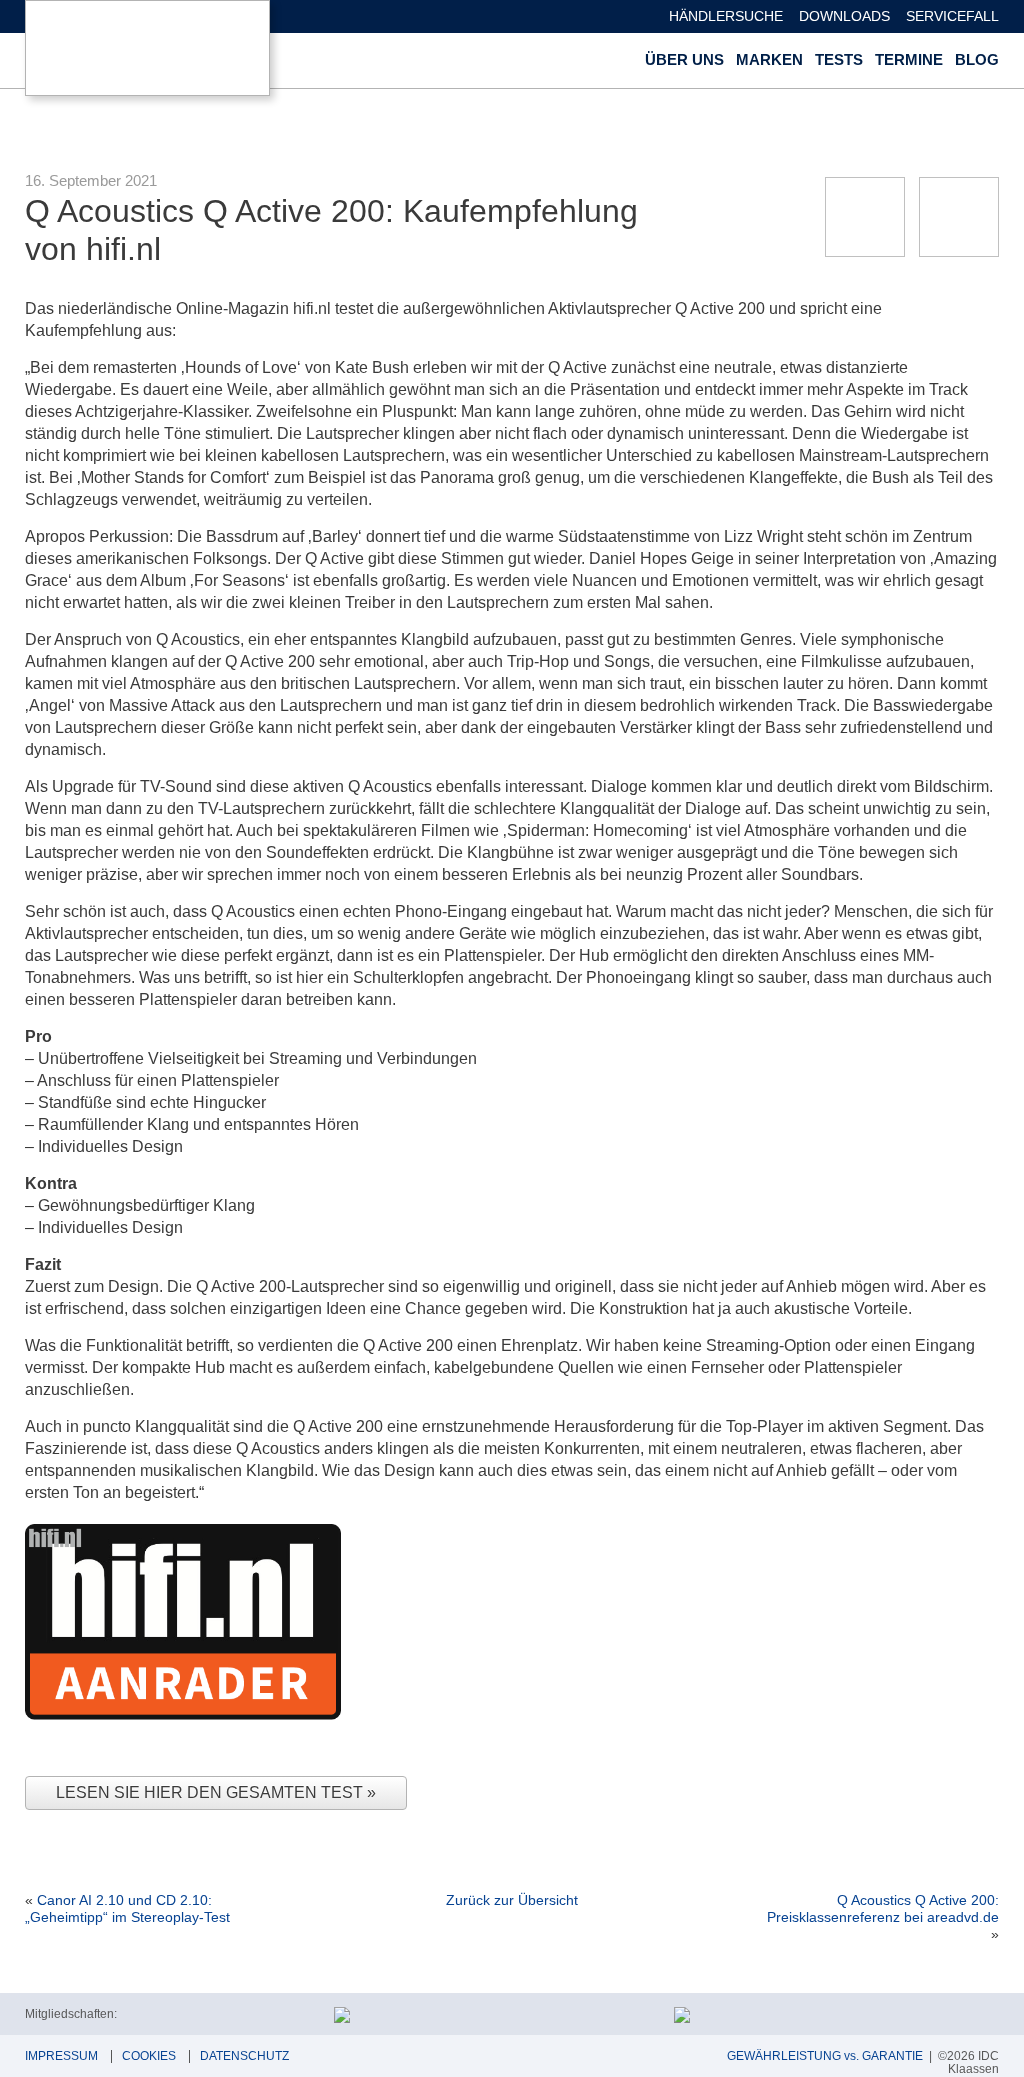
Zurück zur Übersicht (512, 1900)
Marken (769, 59)
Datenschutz (244, 2056)
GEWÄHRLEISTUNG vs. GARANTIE (825, 2056)
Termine (909, 59)
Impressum (61, 2056)
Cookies (149, 2056)
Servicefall (952, 16)
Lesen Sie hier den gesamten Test (211, 1792)
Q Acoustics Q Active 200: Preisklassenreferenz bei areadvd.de (883, 1908)
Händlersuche (726, 16)
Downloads (844, 16)
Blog (977, 59)
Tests (839, 59)
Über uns (684, 59)
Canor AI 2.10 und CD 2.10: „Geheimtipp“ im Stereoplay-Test (127, 1908)
